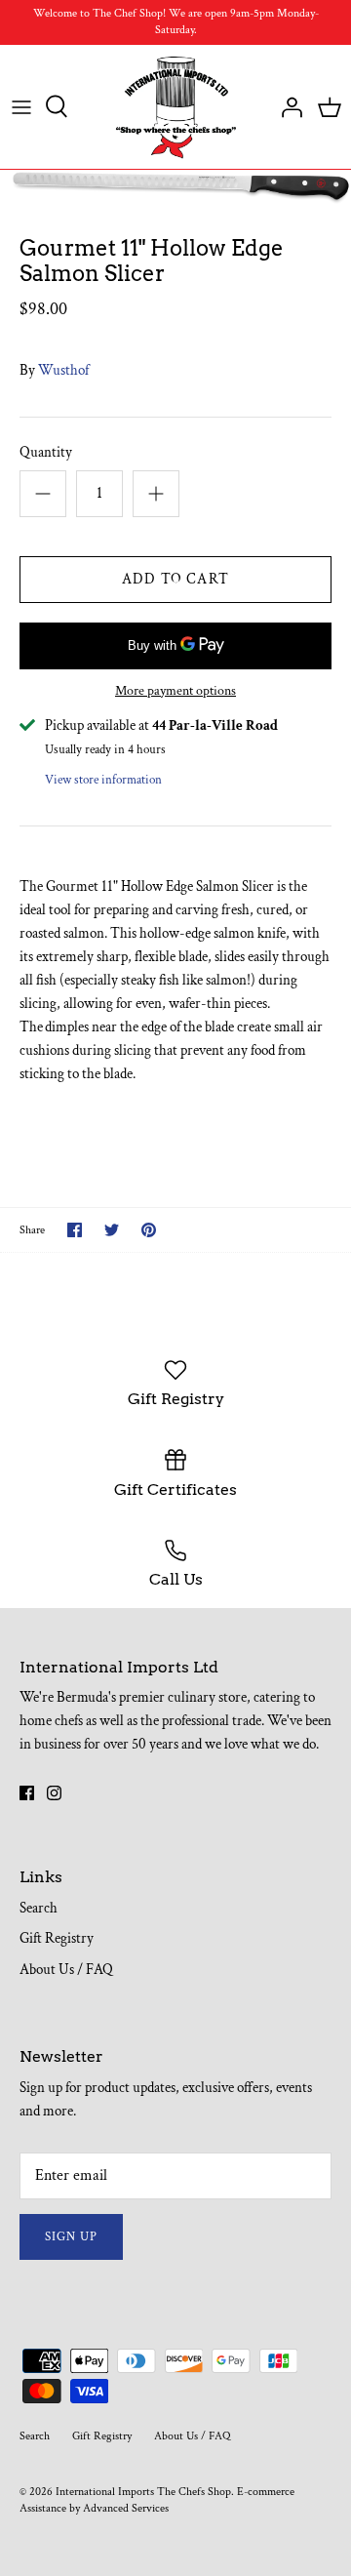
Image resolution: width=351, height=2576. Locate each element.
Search (39, 1908)
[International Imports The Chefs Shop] (176, 107)
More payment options (175, 691)
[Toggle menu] (21, 106)
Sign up (71, 2237)
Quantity (46, 452)
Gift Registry (57, 1938)
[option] (175, 188)
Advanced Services (126, 2508)
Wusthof (63, 370)
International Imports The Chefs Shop (143, 2492)
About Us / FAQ (66, 1970)
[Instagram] (54, 1793)
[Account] (287, 106)
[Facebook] (27, 1793)
